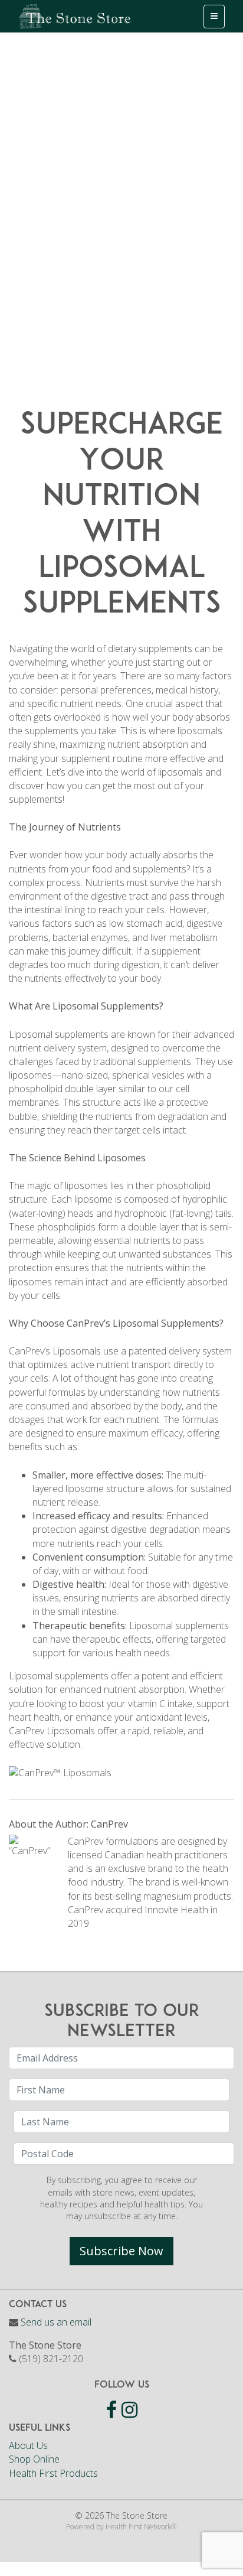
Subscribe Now (121, 2251)
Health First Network (138, 2527)
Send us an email (56, 2322)
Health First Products (53, 2473)
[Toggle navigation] (214, 17)
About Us (28, 2445)
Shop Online (34, 2459)
